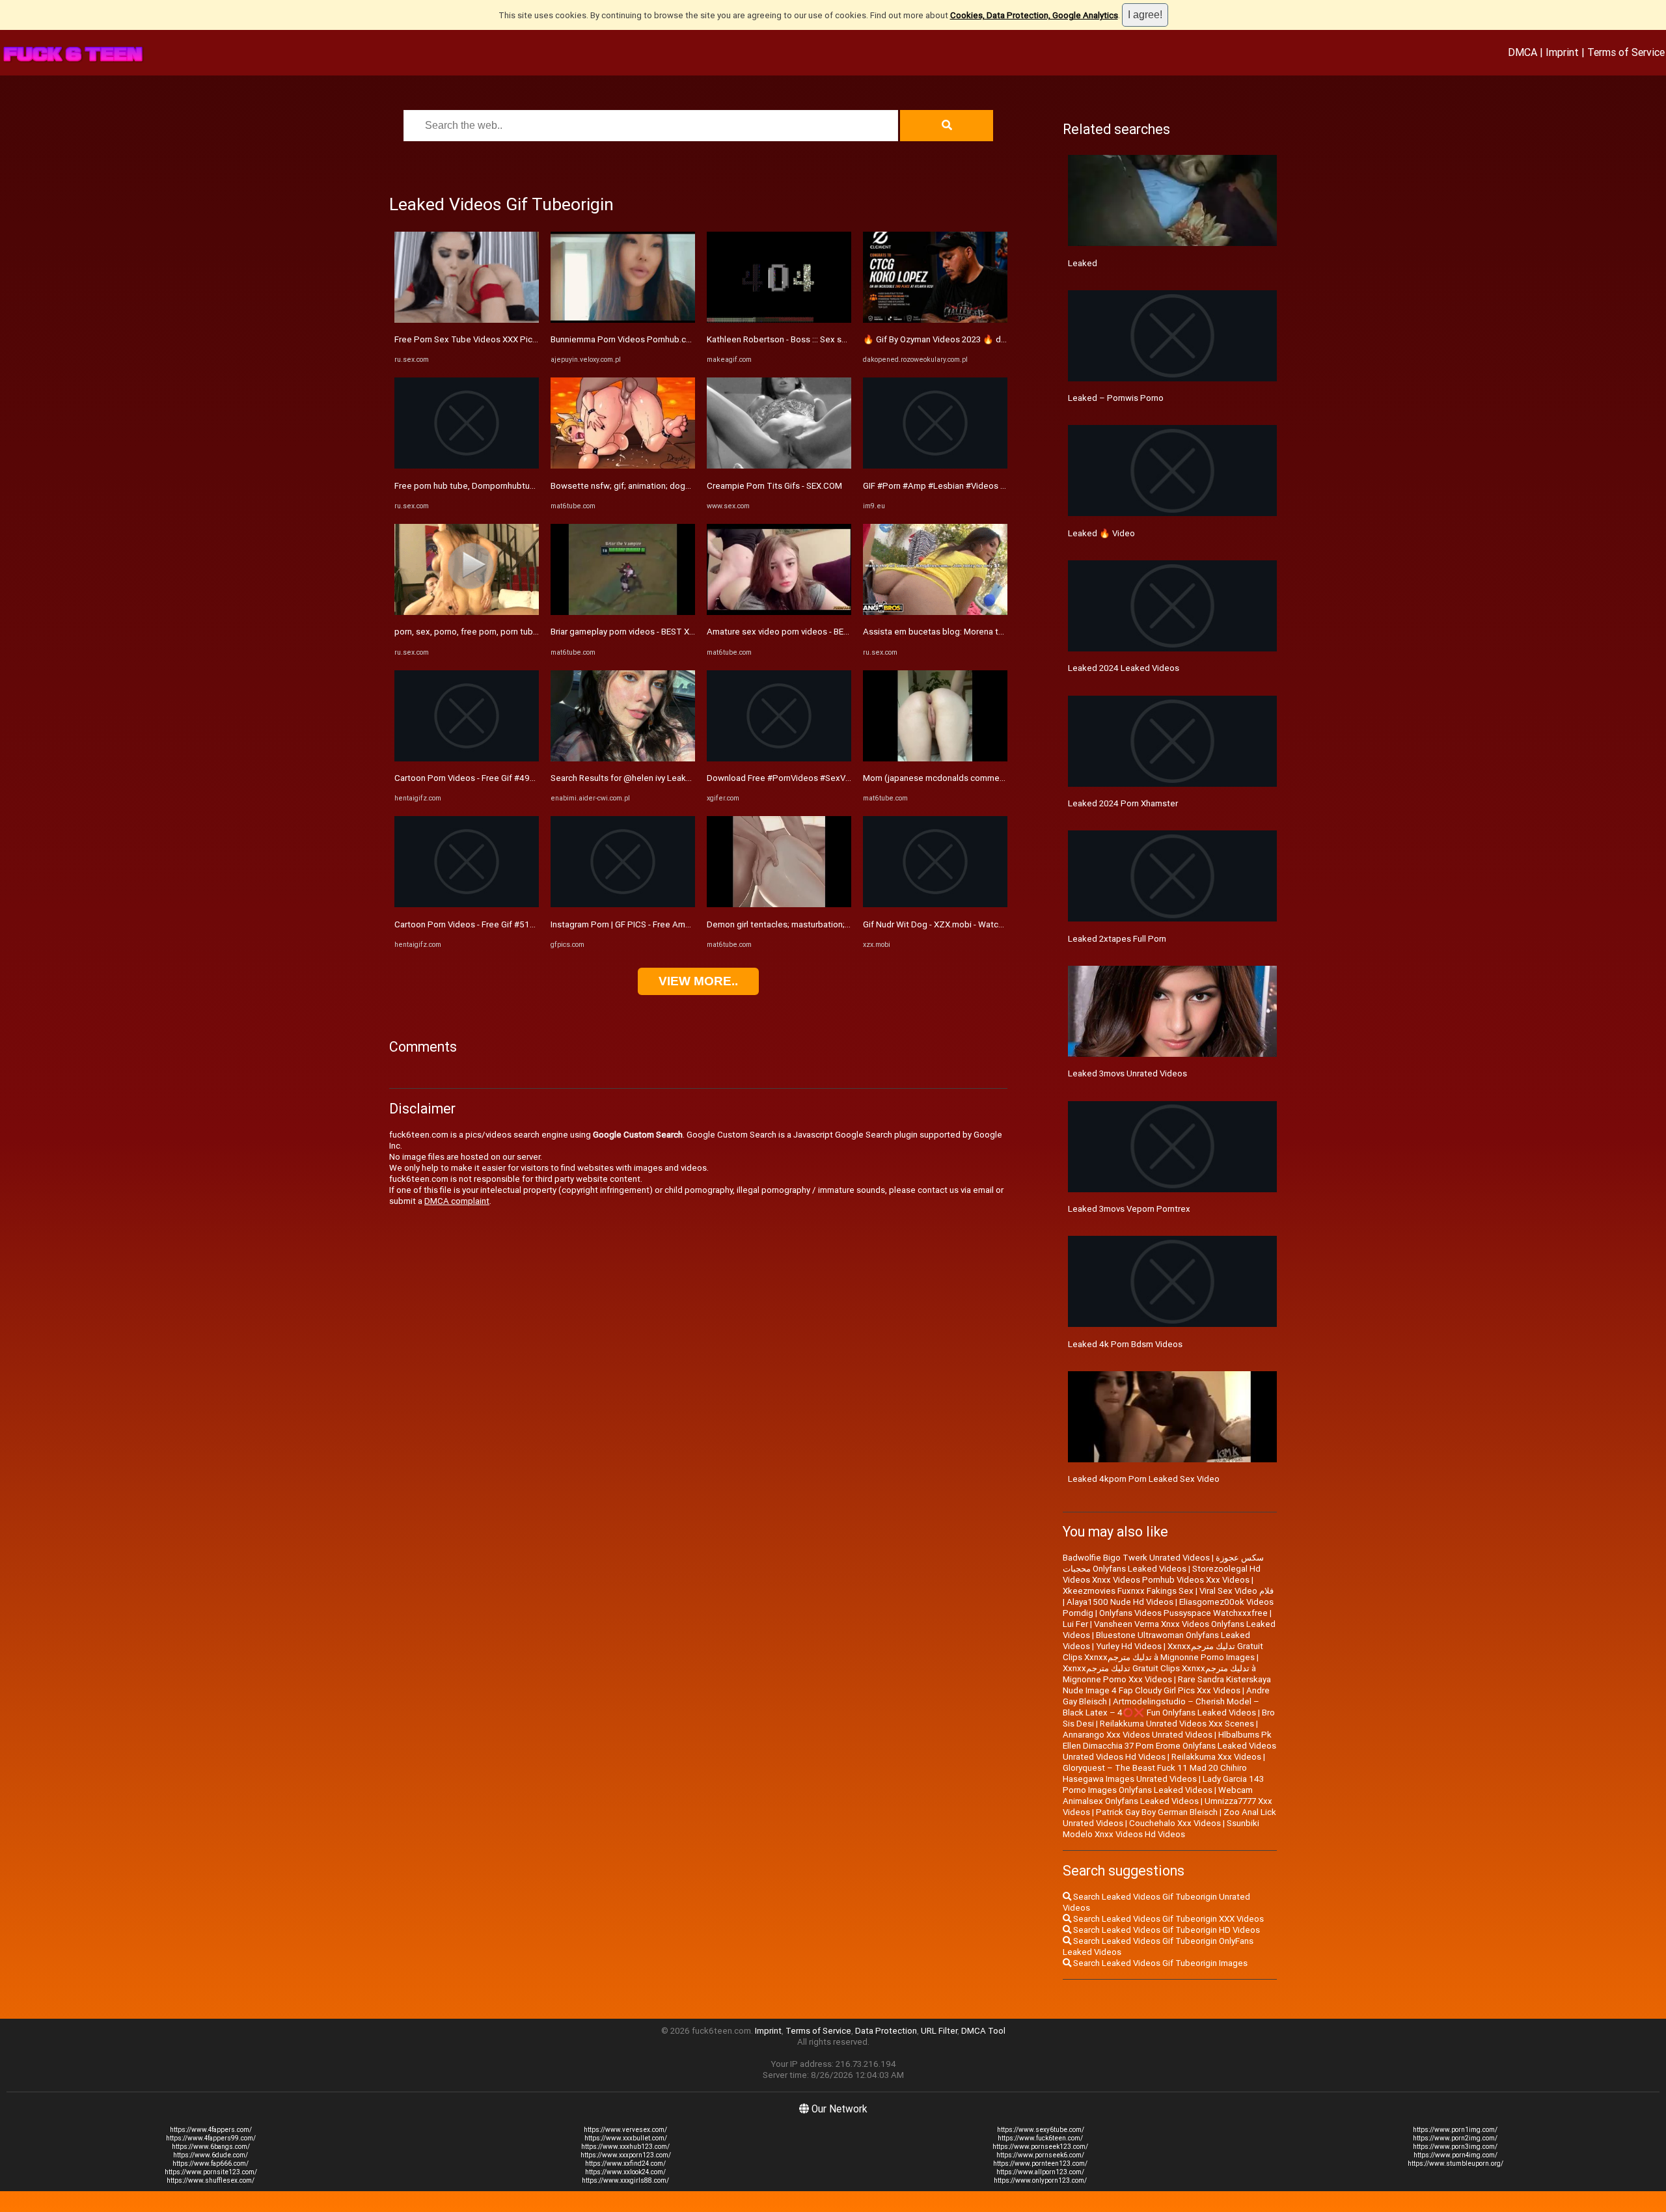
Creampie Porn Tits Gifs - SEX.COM (774, 486)
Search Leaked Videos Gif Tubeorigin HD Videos (1166, 1930)
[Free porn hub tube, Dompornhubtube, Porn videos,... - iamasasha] (467, 466)
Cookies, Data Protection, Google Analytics (1034, 15)
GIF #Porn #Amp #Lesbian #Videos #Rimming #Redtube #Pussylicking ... (1003, 486)
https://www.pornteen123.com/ (1040, 2164)
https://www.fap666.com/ (211, 2164)
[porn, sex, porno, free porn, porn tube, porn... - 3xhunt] (467, 612)
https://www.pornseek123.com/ (1040, 2147)
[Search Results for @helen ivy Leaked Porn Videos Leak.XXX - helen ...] (623, 758)
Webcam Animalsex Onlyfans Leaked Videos (1158, 1796)
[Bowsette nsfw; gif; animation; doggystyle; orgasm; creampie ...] (623, 466)
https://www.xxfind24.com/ (625, 2164)
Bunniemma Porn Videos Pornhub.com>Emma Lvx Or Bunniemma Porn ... (688, 339)
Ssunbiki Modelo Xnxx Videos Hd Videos (1161, 1829)
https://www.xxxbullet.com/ (626, 2138)
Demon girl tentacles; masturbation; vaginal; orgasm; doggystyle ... (834, 924)
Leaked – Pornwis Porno (1116, 398)
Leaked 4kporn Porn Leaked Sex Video (1144, 1479)
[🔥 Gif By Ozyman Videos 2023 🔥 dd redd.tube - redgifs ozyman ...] (935, 320)
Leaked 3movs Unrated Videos (1127, 1073)
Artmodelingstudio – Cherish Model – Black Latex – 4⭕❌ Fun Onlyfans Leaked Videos (1161, 1707)
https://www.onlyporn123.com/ (1040, 2180)
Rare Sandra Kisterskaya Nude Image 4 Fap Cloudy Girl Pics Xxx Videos (1167, 1685)
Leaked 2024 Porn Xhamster (1123, 803)
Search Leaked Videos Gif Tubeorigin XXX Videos (1168, 1919)
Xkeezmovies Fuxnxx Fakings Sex (1128, 1591)
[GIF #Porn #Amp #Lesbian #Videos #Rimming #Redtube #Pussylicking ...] (935, 466)
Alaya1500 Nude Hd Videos (1120, 1602)
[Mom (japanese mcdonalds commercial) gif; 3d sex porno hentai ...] (935, 758)
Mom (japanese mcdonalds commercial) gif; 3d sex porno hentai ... (991, 778)
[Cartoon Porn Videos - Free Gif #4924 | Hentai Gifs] (467, 758)
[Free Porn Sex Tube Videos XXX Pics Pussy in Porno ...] (467, 320)
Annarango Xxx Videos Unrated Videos (1138, 1735)
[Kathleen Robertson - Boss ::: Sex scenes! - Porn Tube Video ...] (779, 320)
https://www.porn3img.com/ (1455, 2147)
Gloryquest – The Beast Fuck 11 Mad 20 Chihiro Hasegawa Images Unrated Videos (1155, 1773)
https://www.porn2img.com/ (1455, 2138)
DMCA (1523, 52)
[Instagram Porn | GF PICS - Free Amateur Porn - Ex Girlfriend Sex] (623, 904)
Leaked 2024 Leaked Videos (1124, 668)
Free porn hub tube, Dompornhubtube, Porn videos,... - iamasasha (520, 486)
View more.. (698, 981)
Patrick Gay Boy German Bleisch (1157, 1812)
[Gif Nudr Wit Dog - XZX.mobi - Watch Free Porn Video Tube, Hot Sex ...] (935, 904)
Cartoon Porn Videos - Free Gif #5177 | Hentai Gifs (491, 924)
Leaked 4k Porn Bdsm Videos (1125, 1344)
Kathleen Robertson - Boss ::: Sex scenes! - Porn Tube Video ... (827, 339)
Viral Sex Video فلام (1236, 1591)
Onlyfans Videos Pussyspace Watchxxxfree (1183, 1613)
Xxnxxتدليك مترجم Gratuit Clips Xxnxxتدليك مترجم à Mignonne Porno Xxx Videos (1159, 1674)
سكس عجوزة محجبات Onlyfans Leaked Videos (1163, 1563)
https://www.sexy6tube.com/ (1041, 2130)
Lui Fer (1075, 1624)
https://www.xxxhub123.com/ (625, 2147)
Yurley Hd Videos (1129, 1646)
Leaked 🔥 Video (1101, 533)
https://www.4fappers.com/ (211, 2130)
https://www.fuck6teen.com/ (1040, 2138)
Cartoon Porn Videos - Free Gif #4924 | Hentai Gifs (491, 778)
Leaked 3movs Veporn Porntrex (1129, 1209)
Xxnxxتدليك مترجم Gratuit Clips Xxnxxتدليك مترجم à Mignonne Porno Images (1163, 1652)
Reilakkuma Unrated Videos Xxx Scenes (1177, 1724)
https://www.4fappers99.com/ (211, 2138)
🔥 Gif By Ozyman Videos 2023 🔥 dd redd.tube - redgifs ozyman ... (992, 339)
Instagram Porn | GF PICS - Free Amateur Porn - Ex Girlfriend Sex (673, 924)
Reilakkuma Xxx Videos (1216, 1757)
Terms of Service (1626, 52)
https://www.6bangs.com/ (211, 2147)
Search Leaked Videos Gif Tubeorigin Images (1159, 1963)
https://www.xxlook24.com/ (625, 2172)
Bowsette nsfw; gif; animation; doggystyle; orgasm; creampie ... (673, 486)
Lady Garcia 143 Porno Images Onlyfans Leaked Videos (1163, 1784)
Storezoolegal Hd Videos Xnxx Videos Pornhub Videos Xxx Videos (1162, 1574)
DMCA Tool (983, 2031)
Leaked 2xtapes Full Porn (1117, 939)
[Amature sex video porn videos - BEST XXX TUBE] (779, 612)
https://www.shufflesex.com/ (211, 2180)
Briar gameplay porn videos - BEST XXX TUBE (637, 632)
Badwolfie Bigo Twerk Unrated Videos (1136, 1558)
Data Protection (886, 2031)
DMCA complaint (457, 1201)
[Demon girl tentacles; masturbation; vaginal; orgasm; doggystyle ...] (779, 904)
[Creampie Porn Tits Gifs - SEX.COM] (779, 466)
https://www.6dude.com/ (211, 2155)
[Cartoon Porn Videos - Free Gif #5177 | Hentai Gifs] (467, 904)
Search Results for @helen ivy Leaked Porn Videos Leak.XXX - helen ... (685, 778)
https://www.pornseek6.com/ (1040, 2155)
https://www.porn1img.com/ (1455, 2130)
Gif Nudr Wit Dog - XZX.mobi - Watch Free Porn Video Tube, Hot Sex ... (998, 924)
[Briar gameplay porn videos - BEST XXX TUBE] (623, 612)
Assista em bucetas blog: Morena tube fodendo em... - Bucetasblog (994, 632)
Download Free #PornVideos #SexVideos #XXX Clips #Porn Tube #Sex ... (848, 778)
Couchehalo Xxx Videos (1175, 1823)
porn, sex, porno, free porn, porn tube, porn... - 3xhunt (496, 632)
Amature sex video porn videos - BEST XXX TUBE (801, 632)
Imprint (1562, 52)
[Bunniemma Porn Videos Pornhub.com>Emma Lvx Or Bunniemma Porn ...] (623, 320)
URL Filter (939, 2031)
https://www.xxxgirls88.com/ (625, 2180)
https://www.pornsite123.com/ (211, 2172)
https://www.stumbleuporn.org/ (1455, 2164)
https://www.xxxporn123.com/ (626, 2155)
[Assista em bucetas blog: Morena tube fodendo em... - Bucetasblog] (935, 612)
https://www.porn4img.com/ (1455, 2155)
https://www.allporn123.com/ (1040, 2172)
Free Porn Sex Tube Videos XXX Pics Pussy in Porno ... (499, 339)
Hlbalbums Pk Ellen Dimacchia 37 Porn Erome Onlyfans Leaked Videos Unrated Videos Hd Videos (1169, 1746)
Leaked (1083, 263)
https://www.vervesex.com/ (625, 2130)
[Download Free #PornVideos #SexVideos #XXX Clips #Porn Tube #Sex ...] (779, 758)
